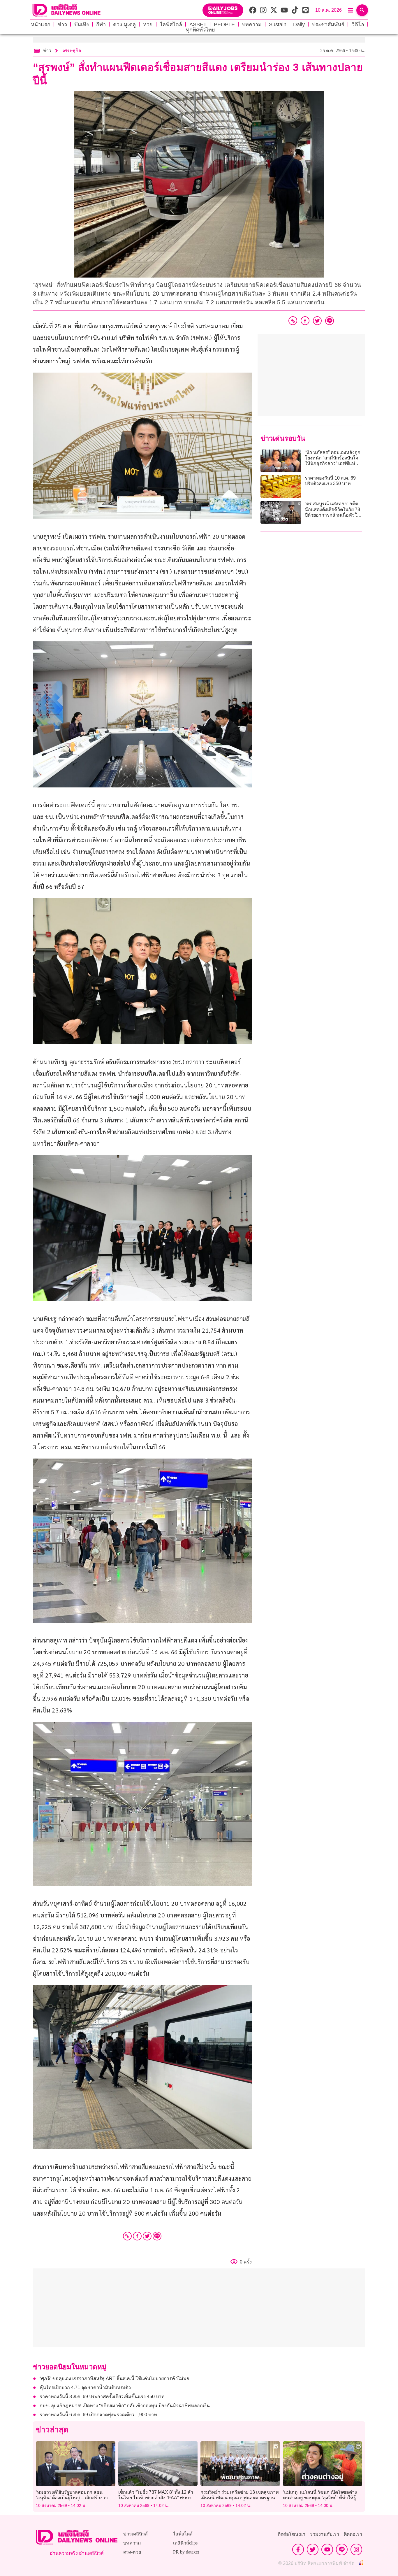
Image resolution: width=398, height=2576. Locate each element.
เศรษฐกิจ (72, 51)
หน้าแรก (41, 24)
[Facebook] (137, 2236)
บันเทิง (82, 24)
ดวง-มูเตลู (124, 24)
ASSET (198, 24)
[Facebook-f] (298, 2549)
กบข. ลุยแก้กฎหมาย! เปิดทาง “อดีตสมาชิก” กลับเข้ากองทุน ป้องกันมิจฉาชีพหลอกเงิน (125, 2406)
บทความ (252, 24)
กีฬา (101, 24)
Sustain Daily (287, 24)
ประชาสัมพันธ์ (328, 24)
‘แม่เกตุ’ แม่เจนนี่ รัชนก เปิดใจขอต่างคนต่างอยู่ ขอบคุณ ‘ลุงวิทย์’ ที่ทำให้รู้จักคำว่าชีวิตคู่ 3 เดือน (322, 2498)
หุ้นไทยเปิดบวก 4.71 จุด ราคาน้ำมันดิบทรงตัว (86, 2388)
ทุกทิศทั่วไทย (200, 30)
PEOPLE (224, 24)
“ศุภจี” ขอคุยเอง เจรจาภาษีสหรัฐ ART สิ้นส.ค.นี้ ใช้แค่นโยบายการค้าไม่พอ (115, 2378)
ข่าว (62, 24)
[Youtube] (327, 2549)
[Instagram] (356, 2549)
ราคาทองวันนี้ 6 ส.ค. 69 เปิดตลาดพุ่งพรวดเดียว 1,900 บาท (99, 2415)
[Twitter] (147, 2236)
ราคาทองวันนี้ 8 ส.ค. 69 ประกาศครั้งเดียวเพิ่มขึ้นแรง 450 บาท (102, 2397)
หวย (148, 24)
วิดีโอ (358, 24)
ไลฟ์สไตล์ (171, 24)
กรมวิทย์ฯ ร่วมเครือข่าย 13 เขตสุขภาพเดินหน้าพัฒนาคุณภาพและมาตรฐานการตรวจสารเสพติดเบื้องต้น (240, 2498)
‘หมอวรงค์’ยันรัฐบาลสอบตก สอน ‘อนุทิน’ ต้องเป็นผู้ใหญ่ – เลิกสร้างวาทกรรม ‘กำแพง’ (73, 2498)
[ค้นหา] (362, 10)
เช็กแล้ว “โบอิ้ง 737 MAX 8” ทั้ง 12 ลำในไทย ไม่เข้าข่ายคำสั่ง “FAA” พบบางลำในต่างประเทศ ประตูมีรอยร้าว (156, 2498)
